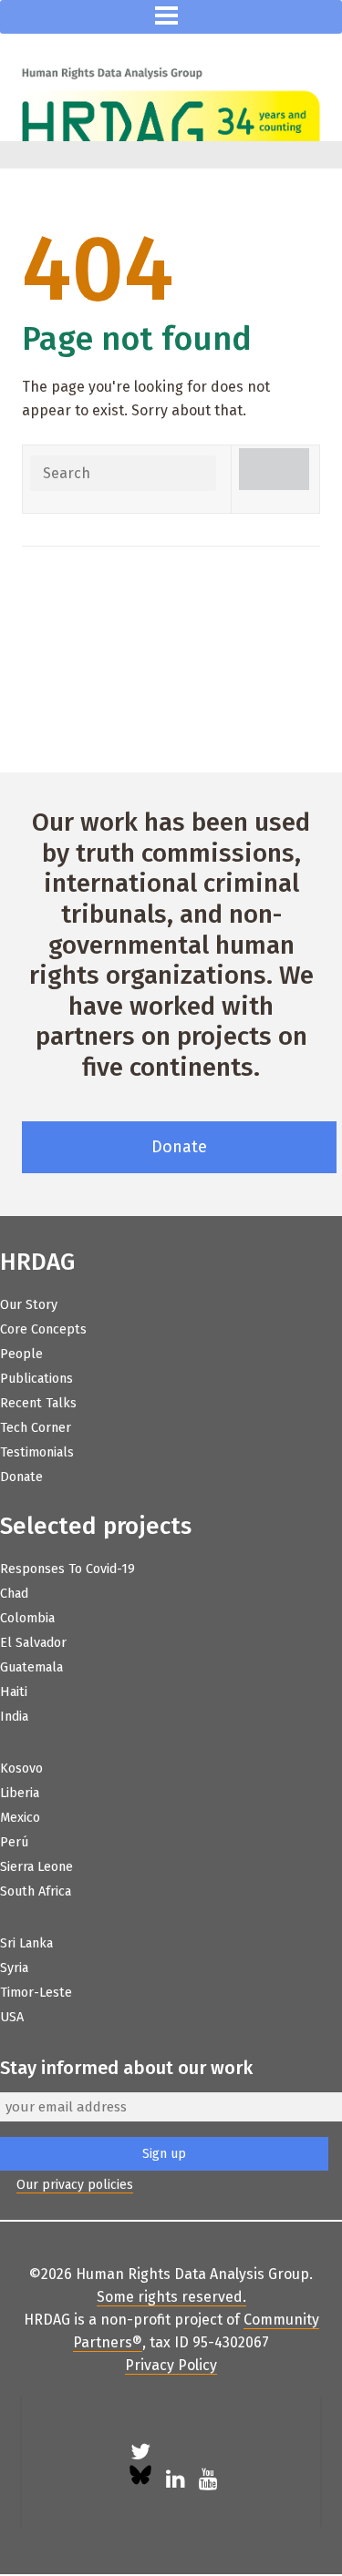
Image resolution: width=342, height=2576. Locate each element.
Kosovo (21, 1768)
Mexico (20, 1818)
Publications (36, 1379)
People (21, 1354)
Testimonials (37, 1452)
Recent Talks (38, 1403)
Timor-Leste (36, 1993)
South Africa (36, 1891)
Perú (14, 1842)
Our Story (29, 1305)
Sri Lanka (26, 1943)
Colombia (27, 1618)
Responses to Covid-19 (67, 1569)
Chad (14, 1594)
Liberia (20, 1793)
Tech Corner (36, 1428)
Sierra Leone (36, 1867)
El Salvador (33, 1643)
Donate (179, 1147)
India (14, 1717)
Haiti (14, 1692)
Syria (14, 1968)
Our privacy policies (75, 2185)
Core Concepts (43, 1329)
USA (12, 2017)
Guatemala (31, 1667)
